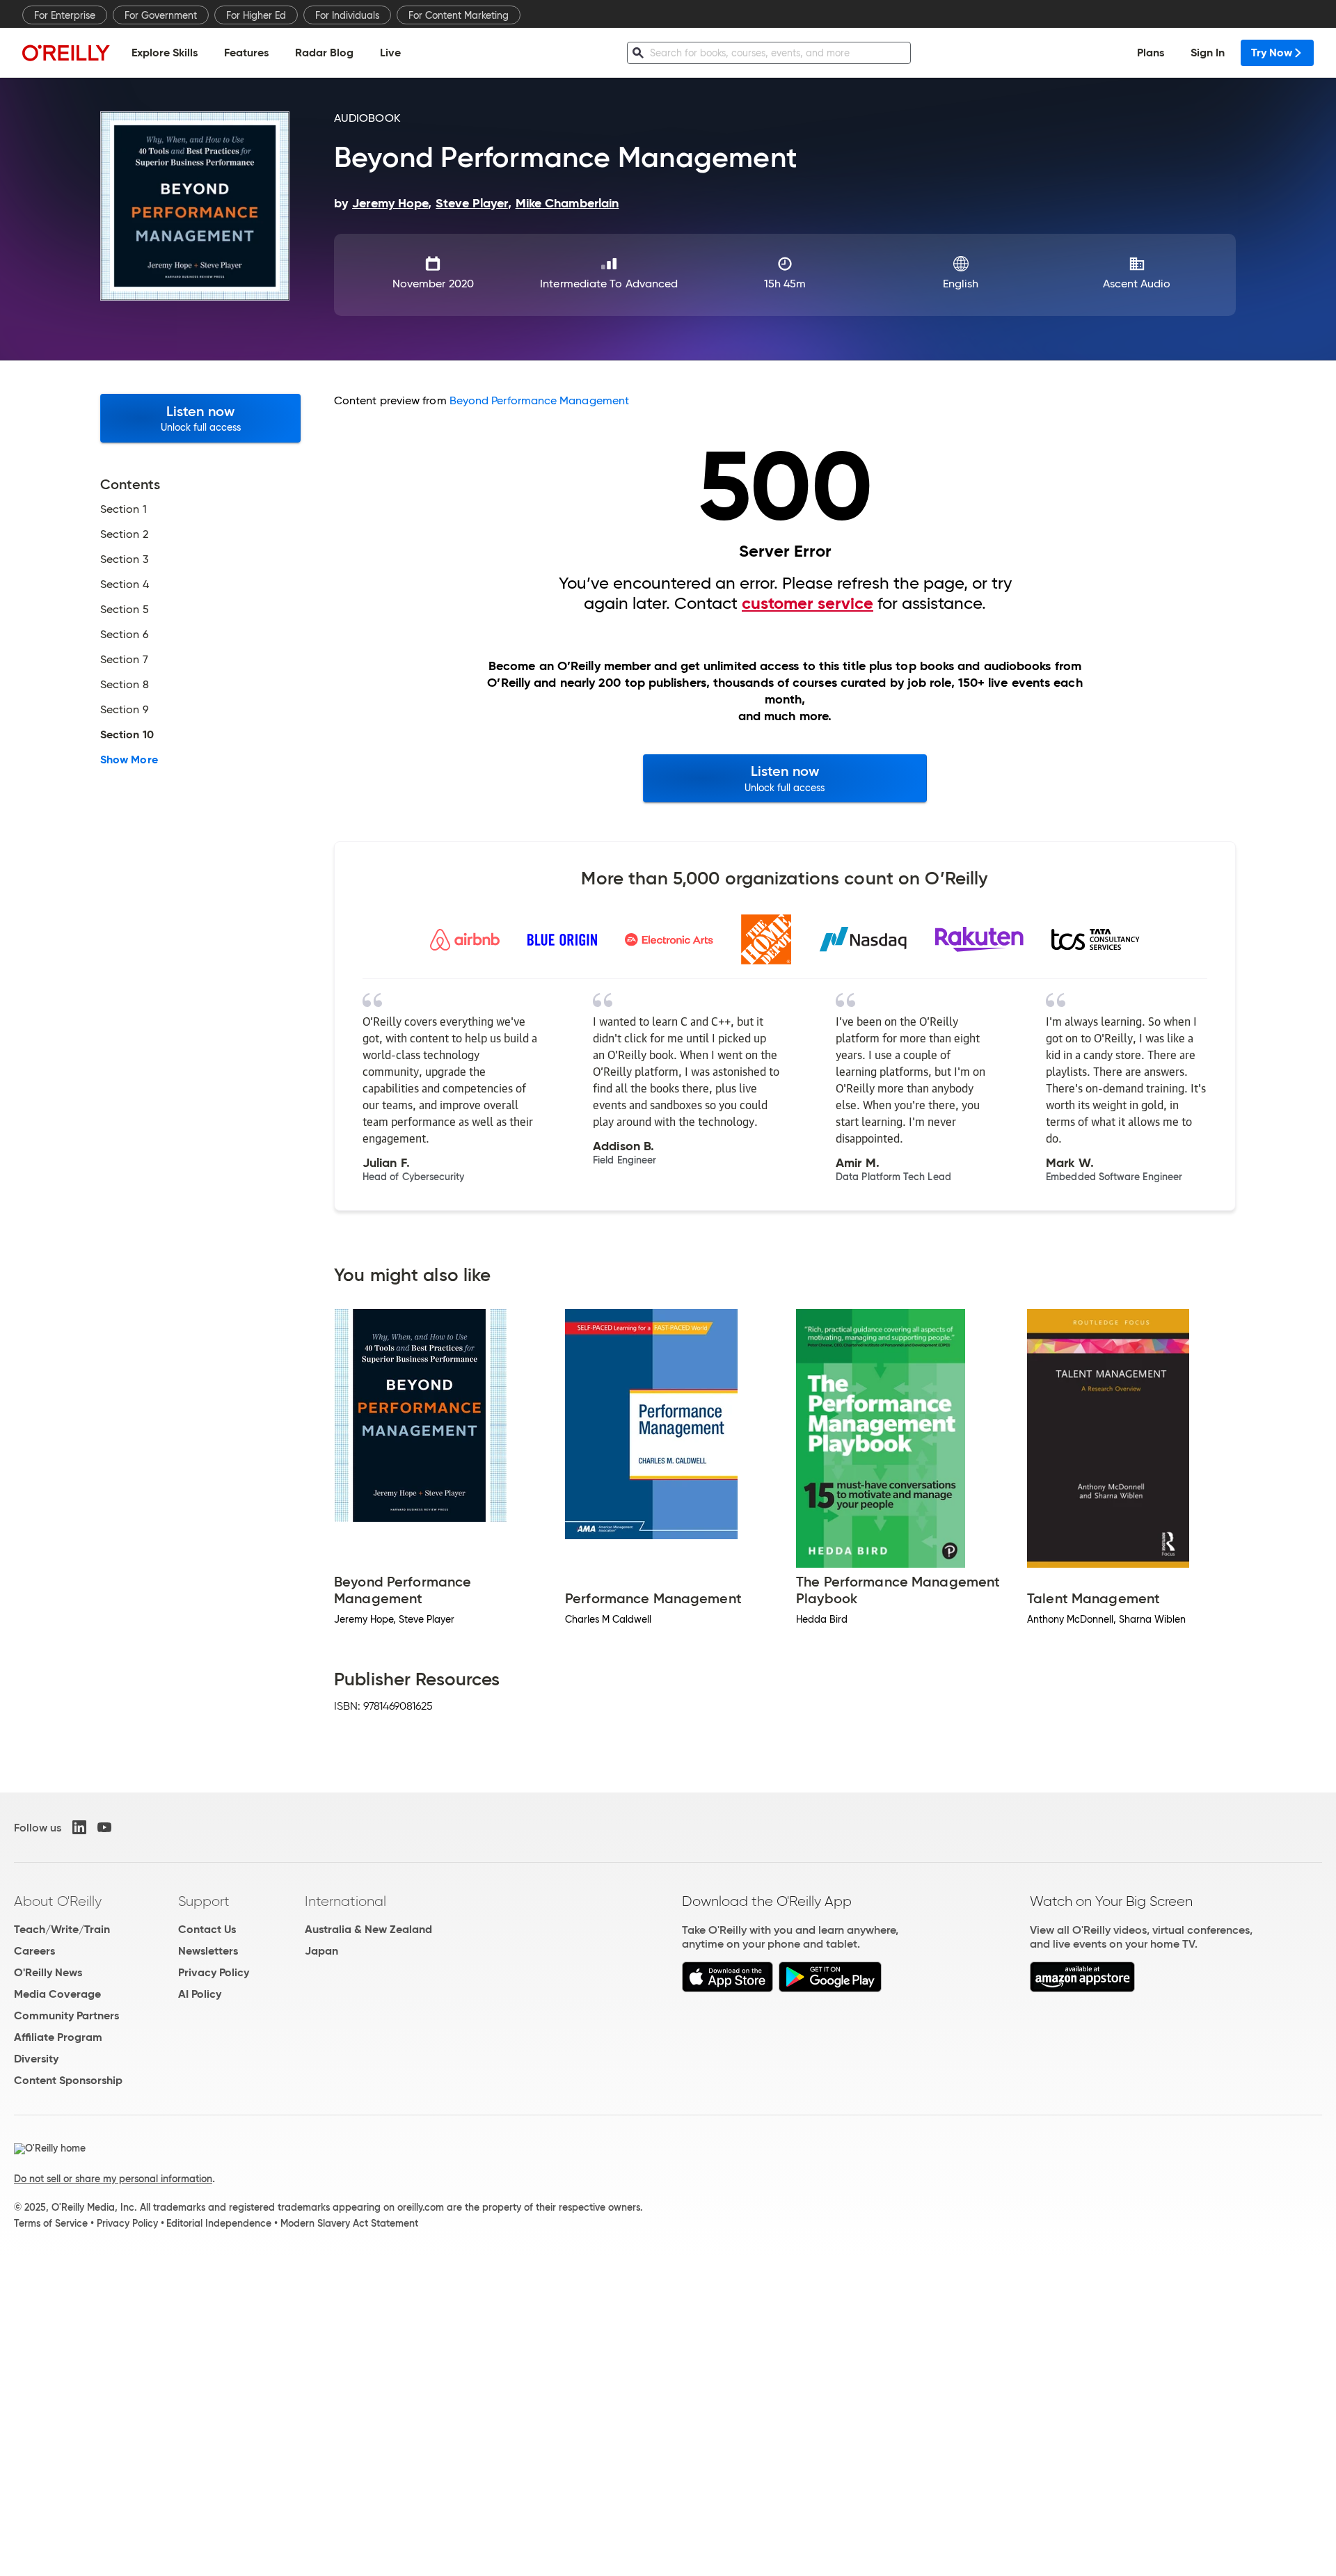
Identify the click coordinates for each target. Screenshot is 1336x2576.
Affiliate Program (58, 2037)
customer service (808, 603)
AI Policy (200, 1994)
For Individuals (347, 15)
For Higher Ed (256, 15)
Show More (129, 760)
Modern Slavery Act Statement (349, 2223)
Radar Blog (324, 53)
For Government (161, 15)
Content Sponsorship (68, 2080)
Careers (34, 1951)
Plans (1151, 53)
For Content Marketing (459, 15)
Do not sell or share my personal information (113, 2179)
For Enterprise (65, 15)
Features (246, 53)
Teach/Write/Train (62, 1929)
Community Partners (66, 2016)
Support (204, 1901)
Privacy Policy (214, 1972)
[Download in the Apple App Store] (727, 1988)
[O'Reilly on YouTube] (104, 1827)
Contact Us (207, 1929)
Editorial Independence (219, 2223)
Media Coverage (57, 1994)
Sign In (1208, 53)
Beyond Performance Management (539, 400)
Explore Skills (165, 53)
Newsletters (208, 1951)
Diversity (36, 2059)
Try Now (1272, 53)
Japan (321, 1951)
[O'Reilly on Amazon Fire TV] (1082, 1988)
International (345, 1901)
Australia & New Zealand (368, 1929)
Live (390, 53)
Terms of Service (51, 2223)
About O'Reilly (58, 1901)
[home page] (66, 53)
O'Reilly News (48, 1972)
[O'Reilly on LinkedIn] (79, 1827)
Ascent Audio (1137, 284)
